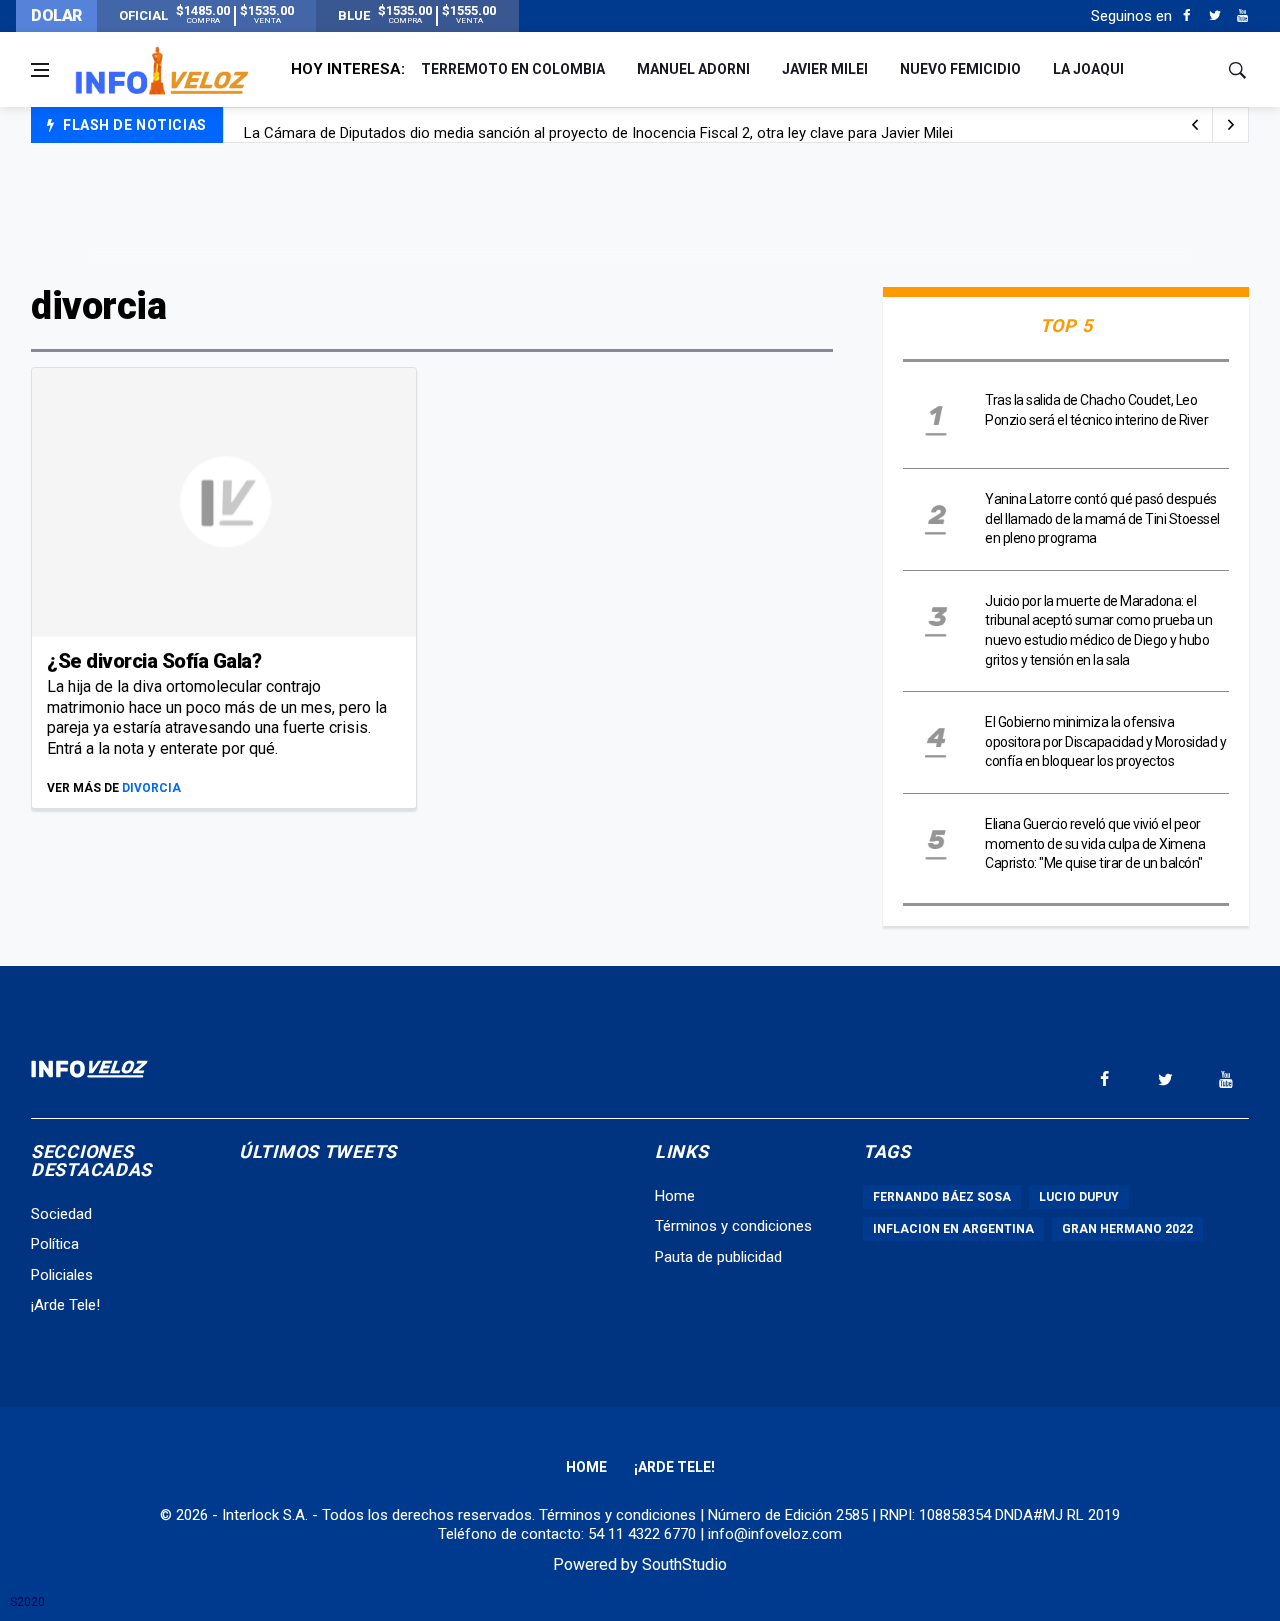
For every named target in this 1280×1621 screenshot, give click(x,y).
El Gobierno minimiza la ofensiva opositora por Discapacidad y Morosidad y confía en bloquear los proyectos (1105, 741)
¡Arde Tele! (65, 1305)
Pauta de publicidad (718, 1257)
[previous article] (1231, 125)
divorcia (151, 788)
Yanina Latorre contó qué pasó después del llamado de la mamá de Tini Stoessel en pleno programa (1102, 518)
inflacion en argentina (953, 1229)
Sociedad (61, 1214)
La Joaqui (1088, 69)
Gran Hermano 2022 (1127, 1229)
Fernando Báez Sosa (942, 1197)
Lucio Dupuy (1079, 1197)
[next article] (1195, 125)
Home (675, 1196)
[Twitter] (1214, 16)
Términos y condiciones (733, 1226)
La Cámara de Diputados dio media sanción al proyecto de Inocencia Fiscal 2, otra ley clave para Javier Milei (598, 126)
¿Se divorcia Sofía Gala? (154, 661)
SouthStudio (684, 1564)
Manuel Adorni (693, 69)
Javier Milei (825, 69)
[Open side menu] (40, 70)
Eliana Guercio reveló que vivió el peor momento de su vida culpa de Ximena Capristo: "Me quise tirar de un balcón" (1095, 843)
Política (55, 1244)
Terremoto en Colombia (513, 69)
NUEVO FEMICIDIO (960, 69)
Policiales (62, 1275)
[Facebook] (1186, 16)
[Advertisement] (640, 212)
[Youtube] (1242, 16)
